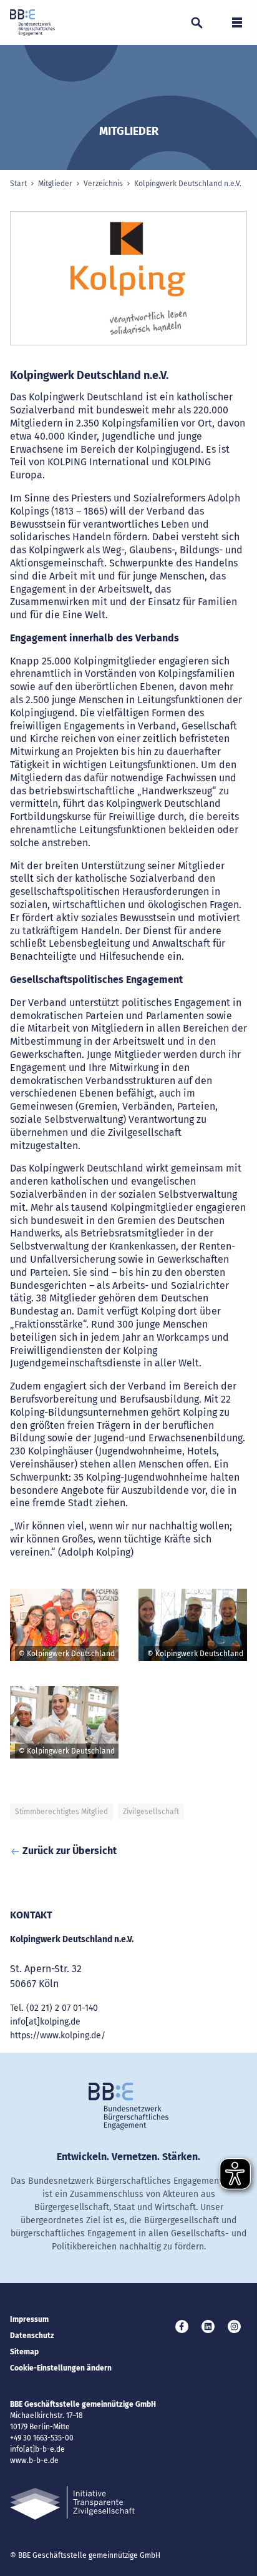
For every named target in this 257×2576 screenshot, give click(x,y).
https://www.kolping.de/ (58, 2036)
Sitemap (24, 2352)
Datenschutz (32, 2336)
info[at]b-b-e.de (37, 2449)
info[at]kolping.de (45, 2022)
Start (18, 184)
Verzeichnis (103, 184)
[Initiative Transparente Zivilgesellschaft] (72, 2503)
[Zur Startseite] (32, 22)
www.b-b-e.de (34, 2460)
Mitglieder (55, 184)
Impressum (29, 2319)
